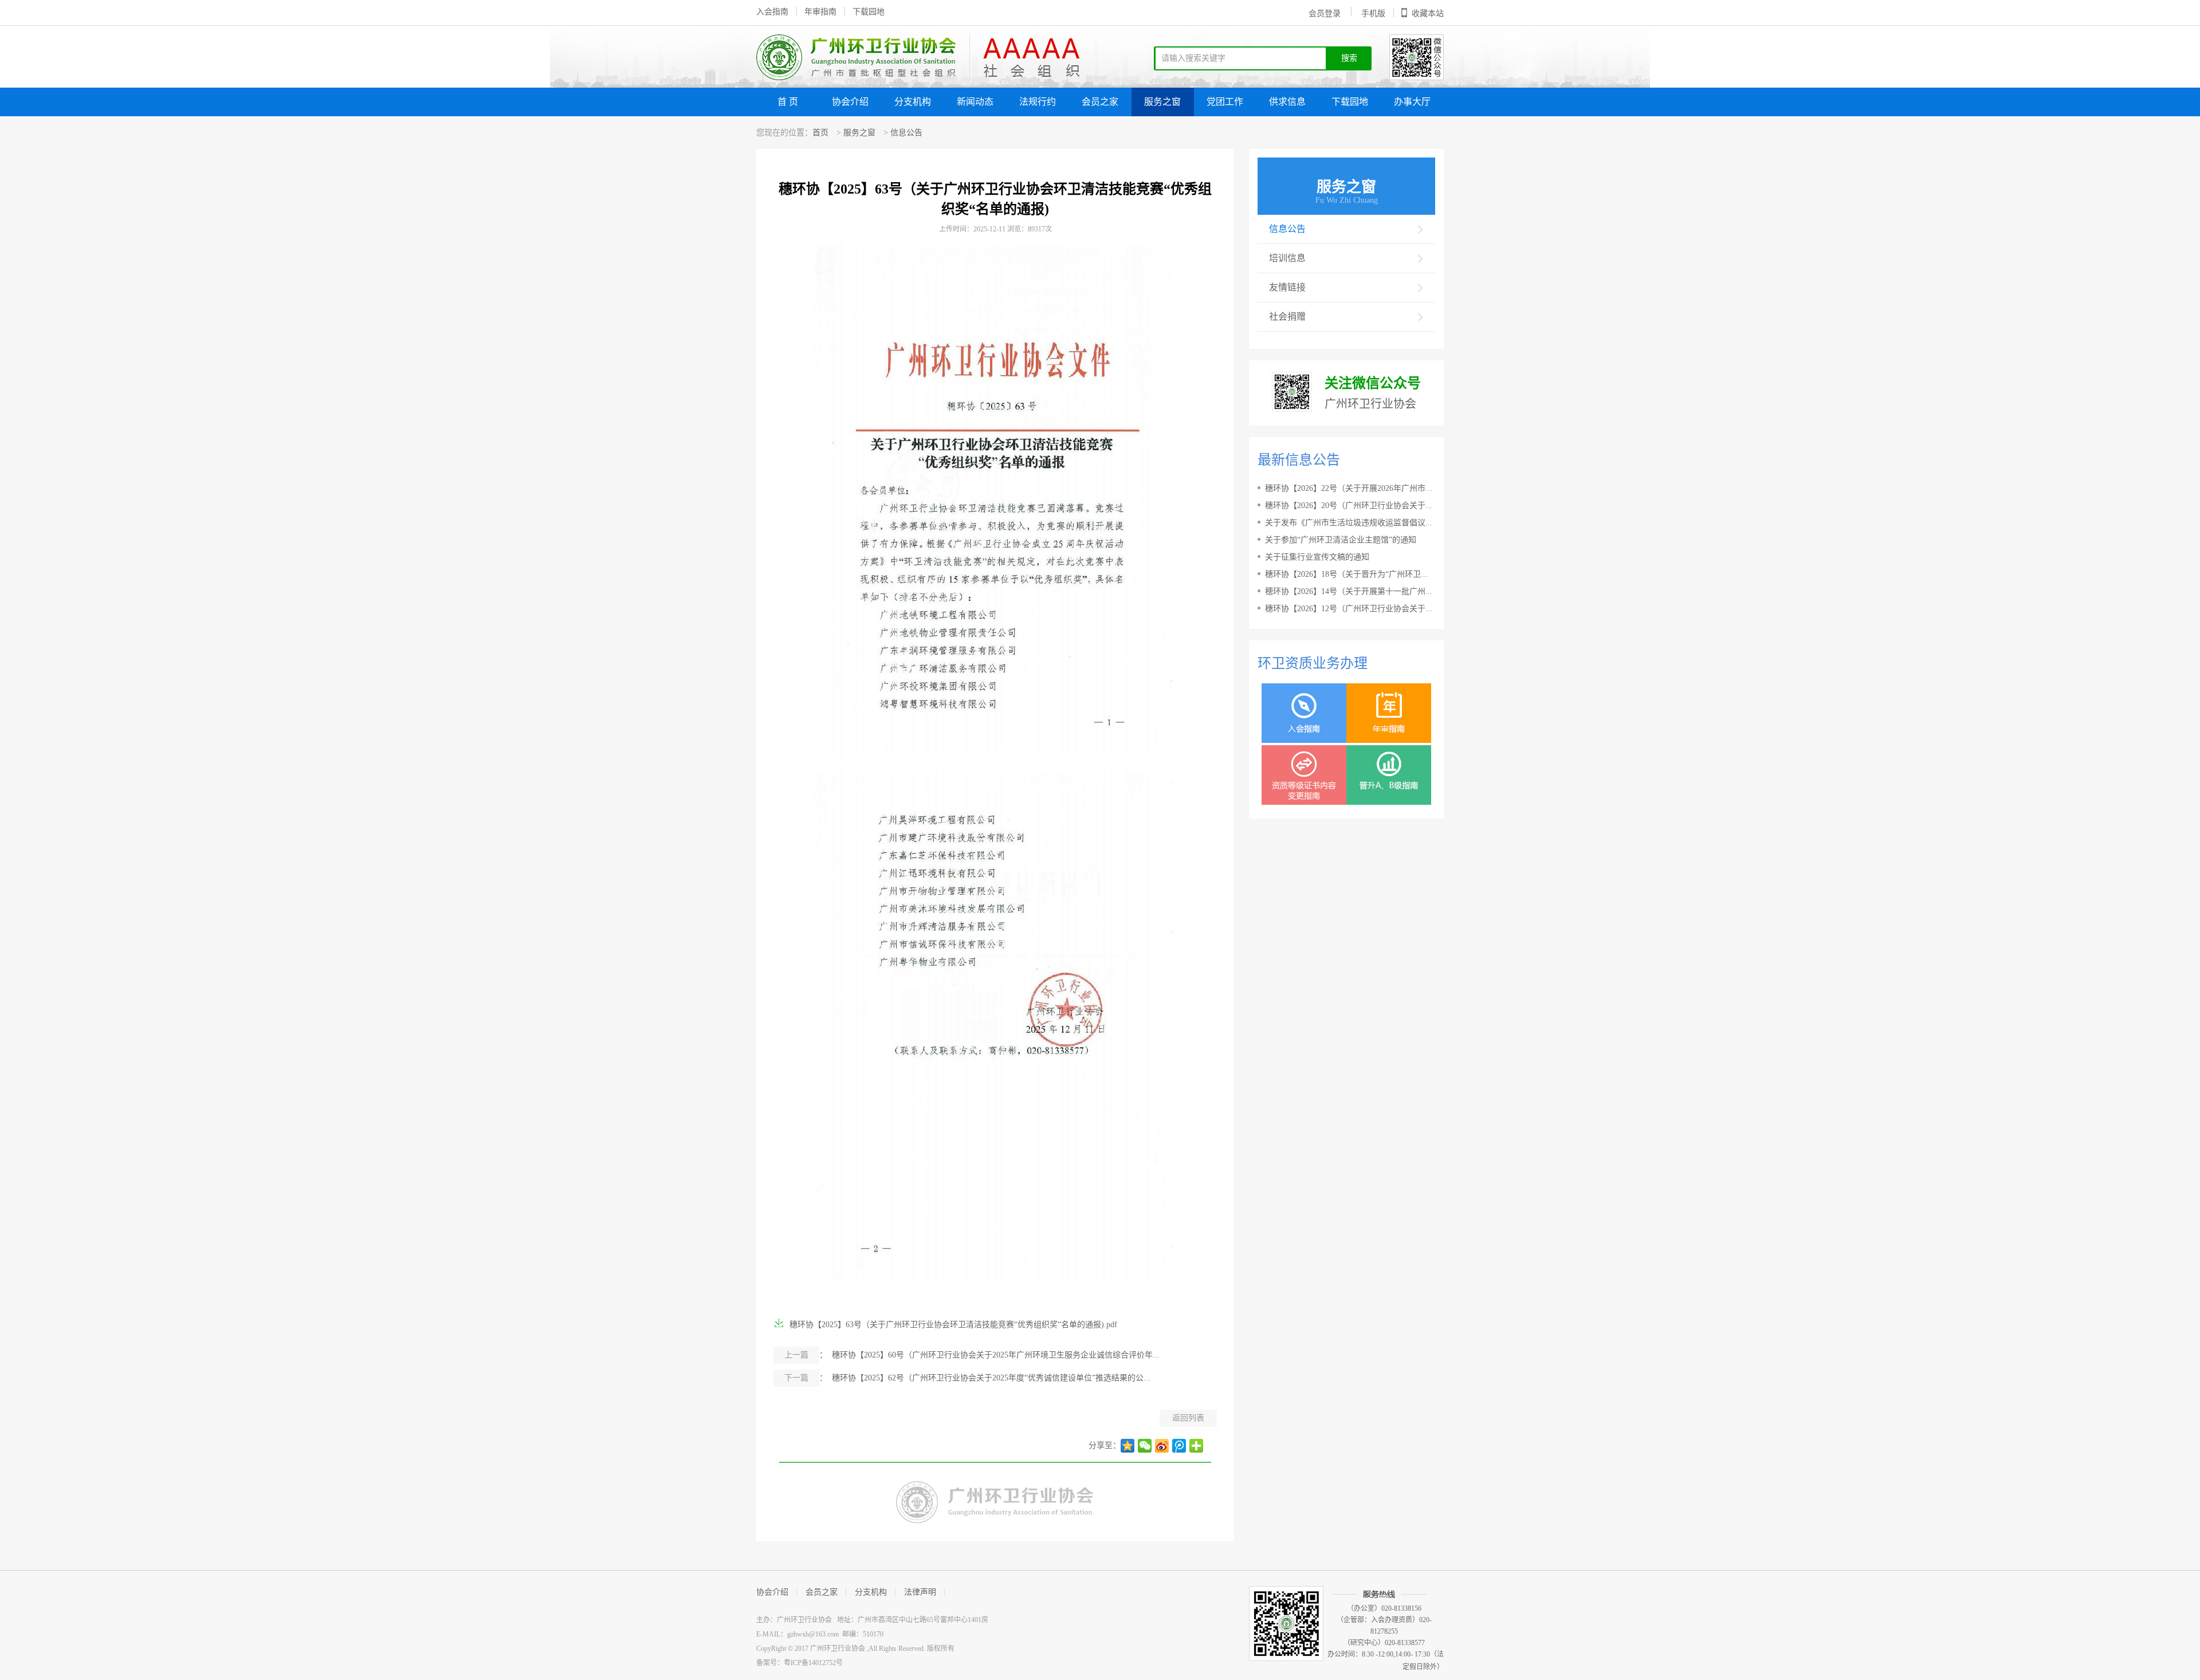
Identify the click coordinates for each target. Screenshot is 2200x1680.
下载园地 (869, 12)
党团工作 (1225, 102)
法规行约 (1038, 102)
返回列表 (1188, 1418)
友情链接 (1287, 287)
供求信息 (1287, 102)
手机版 (1373, 13)
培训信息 (1287, 258)
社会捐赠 (1287, 316)
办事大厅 (1412, 102)
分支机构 (913, 102)
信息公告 (906, 133)
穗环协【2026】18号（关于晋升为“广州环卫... (1346, 574)
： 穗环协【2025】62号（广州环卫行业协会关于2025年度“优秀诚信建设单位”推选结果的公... (967, 1378)
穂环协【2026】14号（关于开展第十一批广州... (1349, 591)
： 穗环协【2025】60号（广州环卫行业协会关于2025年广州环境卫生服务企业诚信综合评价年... (972, 1355)
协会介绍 (850, 102)
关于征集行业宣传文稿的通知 (1317, 557)
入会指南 (772, 12)
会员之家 (1100, 102)
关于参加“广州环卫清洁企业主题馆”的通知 (1341, 540)
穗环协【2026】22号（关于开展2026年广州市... (1349, 488)
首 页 (788, 102)
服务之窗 (1162, 102)
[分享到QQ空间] (1127, 1446)
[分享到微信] (1145, 1446)
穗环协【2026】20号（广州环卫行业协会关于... (1349, 505)
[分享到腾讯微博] (1179, 1446)
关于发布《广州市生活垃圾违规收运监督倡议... (1349, 523)
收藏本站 (1428, 13)
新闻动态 (975, 102)
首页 (820, 133)
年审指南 (820, 12)
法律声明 (920, 1592)
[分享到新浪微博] (1162, 1446)
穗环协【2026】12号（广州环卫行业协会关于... (1349, 609)
